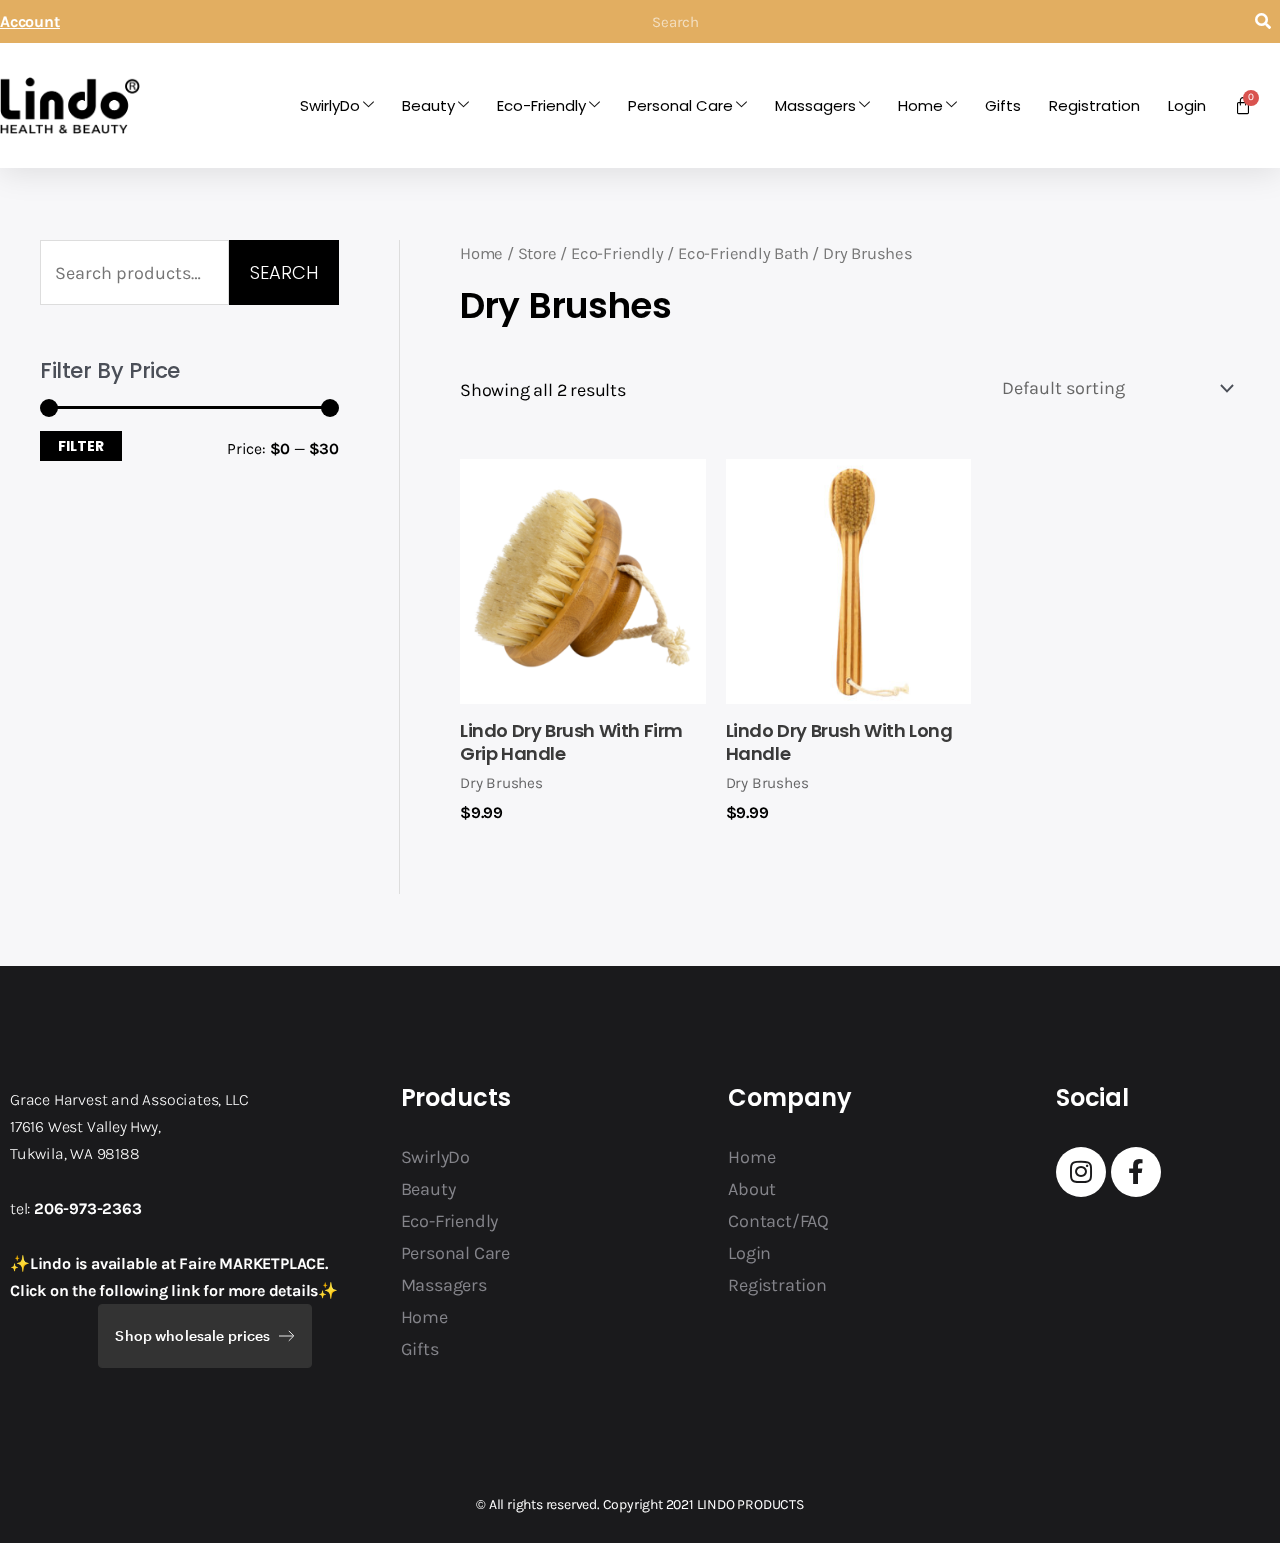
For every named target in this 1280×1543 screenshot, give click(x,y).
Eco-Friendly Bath (743, 253)
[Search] (1262, 21)
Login (1187, 105)
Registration (1094, 105)
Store (537, 253)
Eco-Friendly (541, 105)
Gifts (1003, 105)
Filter (81, 446)
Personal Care (680, 105)
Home (920, 105)
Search (284, 272)
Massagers (815, 105)
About (752, 1189)
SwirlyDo (330, 105)
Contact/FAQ (778, 1221)
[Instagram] (1081, 1172)
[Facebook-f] (1136, 1172)
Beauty (428, 105)
